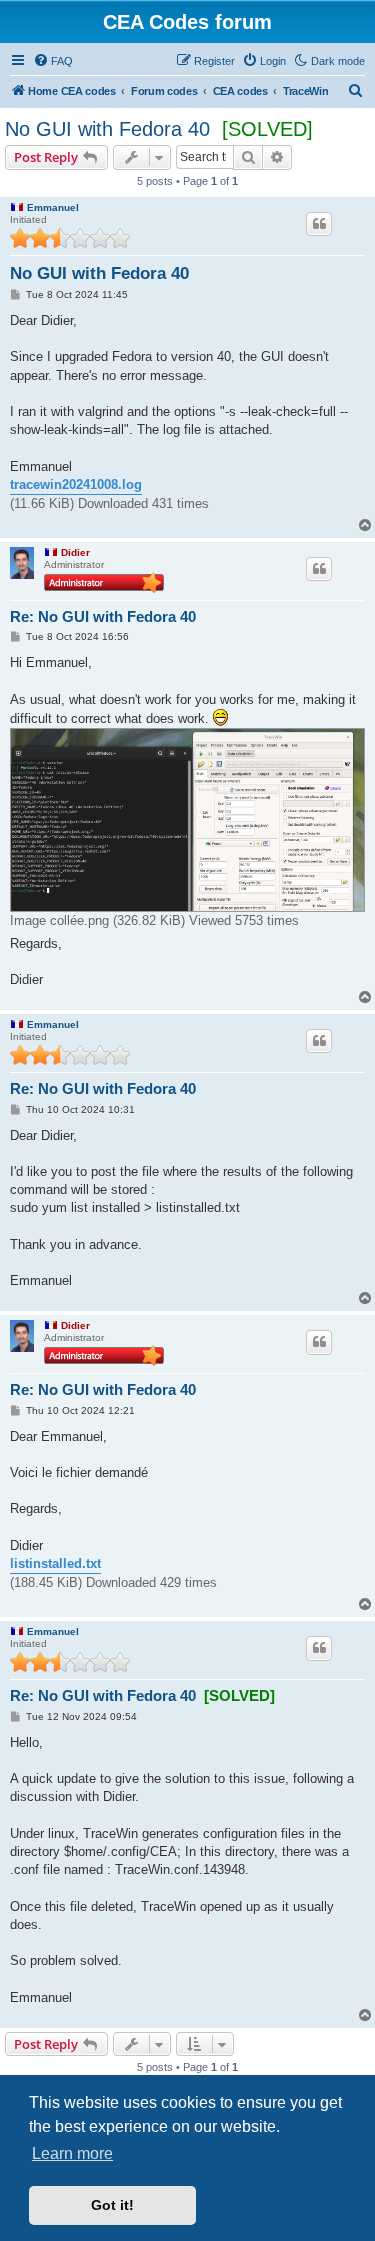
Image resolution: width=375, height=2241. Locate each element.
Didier (75, 552)
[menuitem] (53, 61)
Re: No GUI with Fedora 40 (103, 616)
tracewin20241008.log (76, 484)
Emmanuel (53, 207)
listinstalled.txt (55, 1563)
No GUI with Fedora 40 (107, 129)
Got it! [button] (112, 2205)
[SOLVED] (267, 129)
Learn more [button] (72, 2153)
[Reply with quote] (319, 224)
